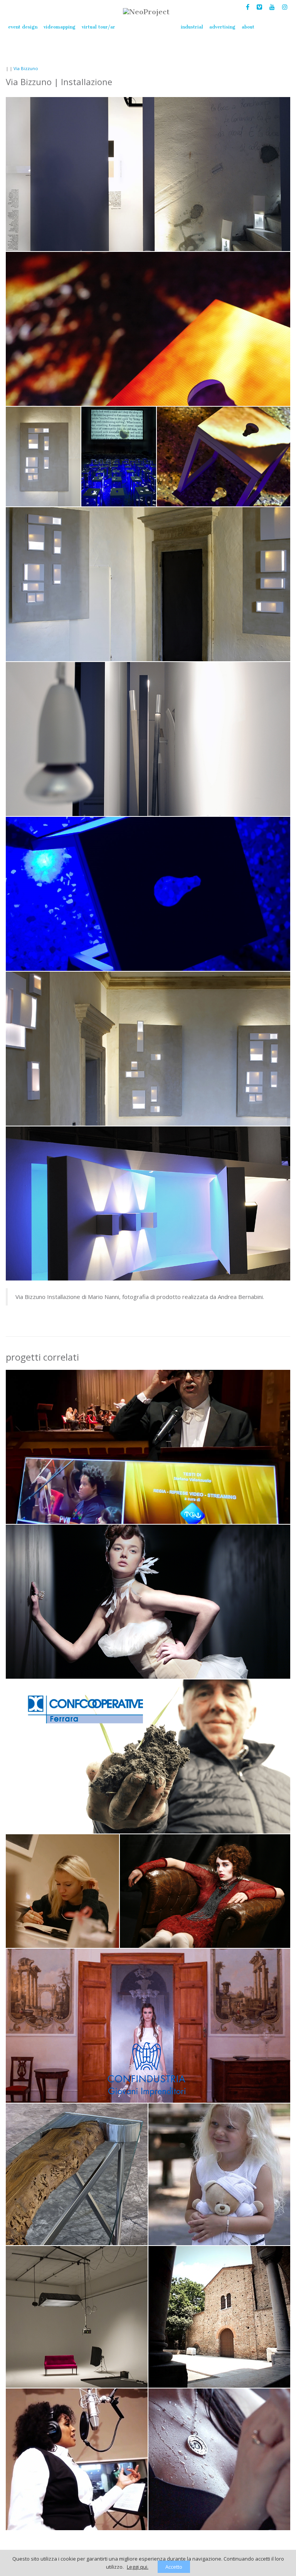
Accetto (174, 2567)
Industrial (192, 27)
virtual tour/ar (98, 27)
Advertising (222, 27)
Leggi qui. (138, 2567)
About (248, 27)
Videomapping (60, 27)
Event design (23, 27)
